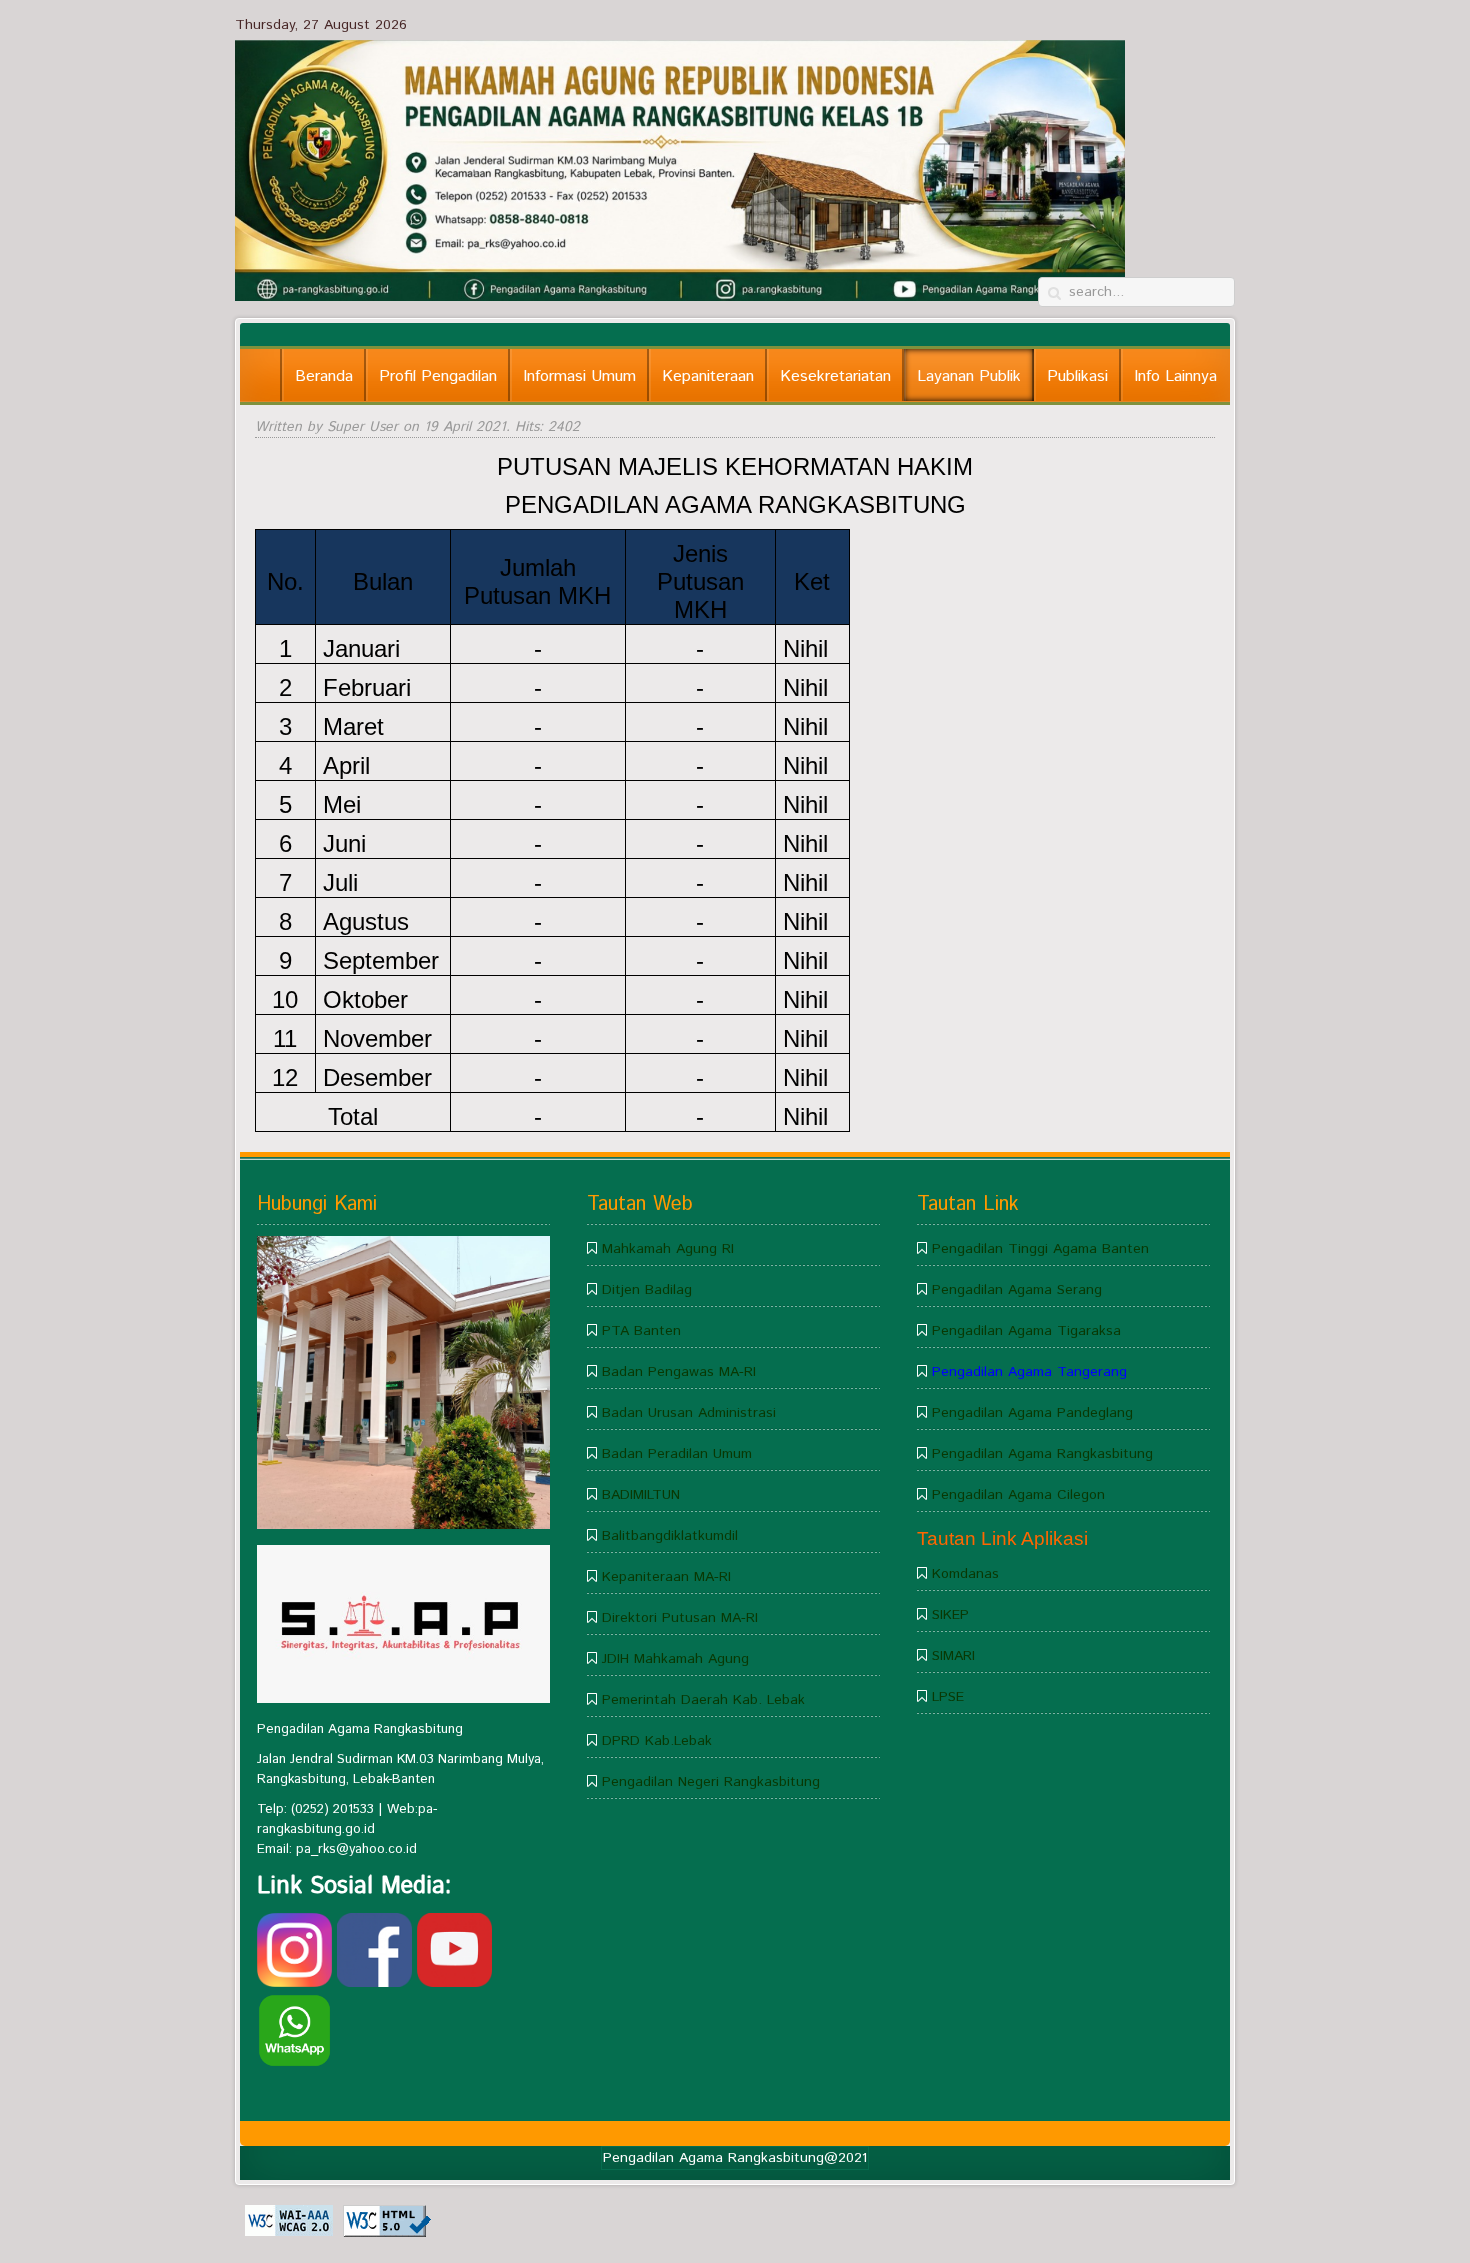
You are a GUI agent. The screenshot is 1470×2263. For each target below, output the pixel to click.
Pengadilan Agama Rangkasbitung (1042, 1454)
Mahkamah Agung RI (668, 1249)
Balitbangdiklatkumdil (670, 1536)
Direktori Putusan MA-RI (680, 1618)
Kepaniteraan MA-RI (666, 1577)
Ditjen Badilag (647, 1290)
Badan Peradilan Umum (677, 1454)
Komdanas (965, 1574)
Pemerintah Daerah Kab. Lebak (703, 1700)
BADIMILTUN (641, 1495)
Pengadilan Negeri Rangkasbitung (711, 1782)
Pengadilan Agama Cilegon (1018, 1495)
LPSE (948, 1697)
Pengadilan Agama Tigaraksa (1026, 1331)
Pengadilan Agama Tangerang (1029, 1372)
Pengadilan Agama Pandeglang (1032, 1413)
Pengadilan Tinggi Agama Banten (1040, 1249)
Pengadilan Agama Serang (1017, 1290)
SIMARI (953, 1656)
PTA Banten (641, 1331)
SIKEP (950, 1615)
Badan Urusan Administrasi (689, 1413)
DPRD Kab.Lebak (657, 1741)
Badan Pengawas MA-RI (679, 1372)
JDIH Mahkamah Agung (675, 1659)
